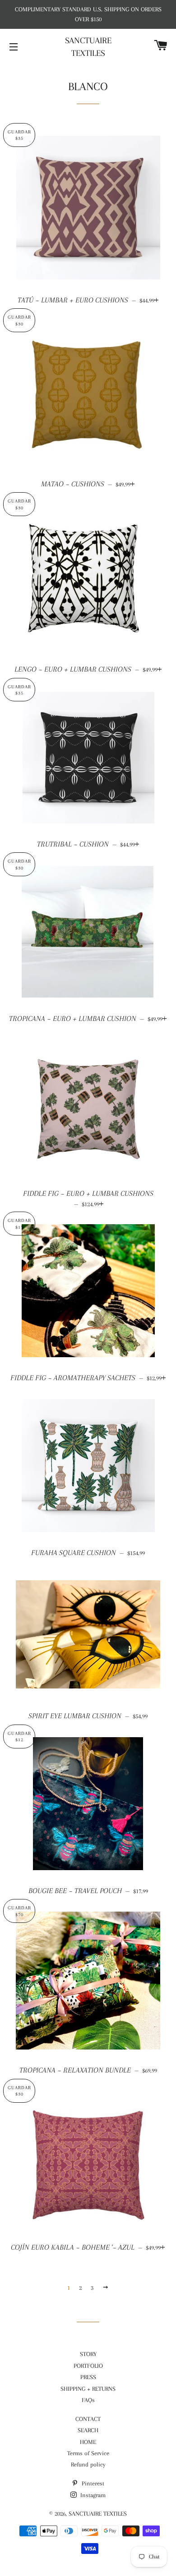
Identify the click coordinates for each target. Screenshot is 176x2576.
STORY (88, 2354)
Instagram (92, 2495)
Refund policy (88, 2464)
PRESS (88, 2377)
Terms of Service (88, 2453)
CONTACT (88, 2419)
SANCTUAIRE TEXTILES (88, 47)
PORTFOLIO (88, 2366)
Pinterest (92, 2483)
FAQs (88, 2400)
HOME (88, 2442)
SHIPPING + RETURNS (88, 2389)
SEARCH (88, 2430)
